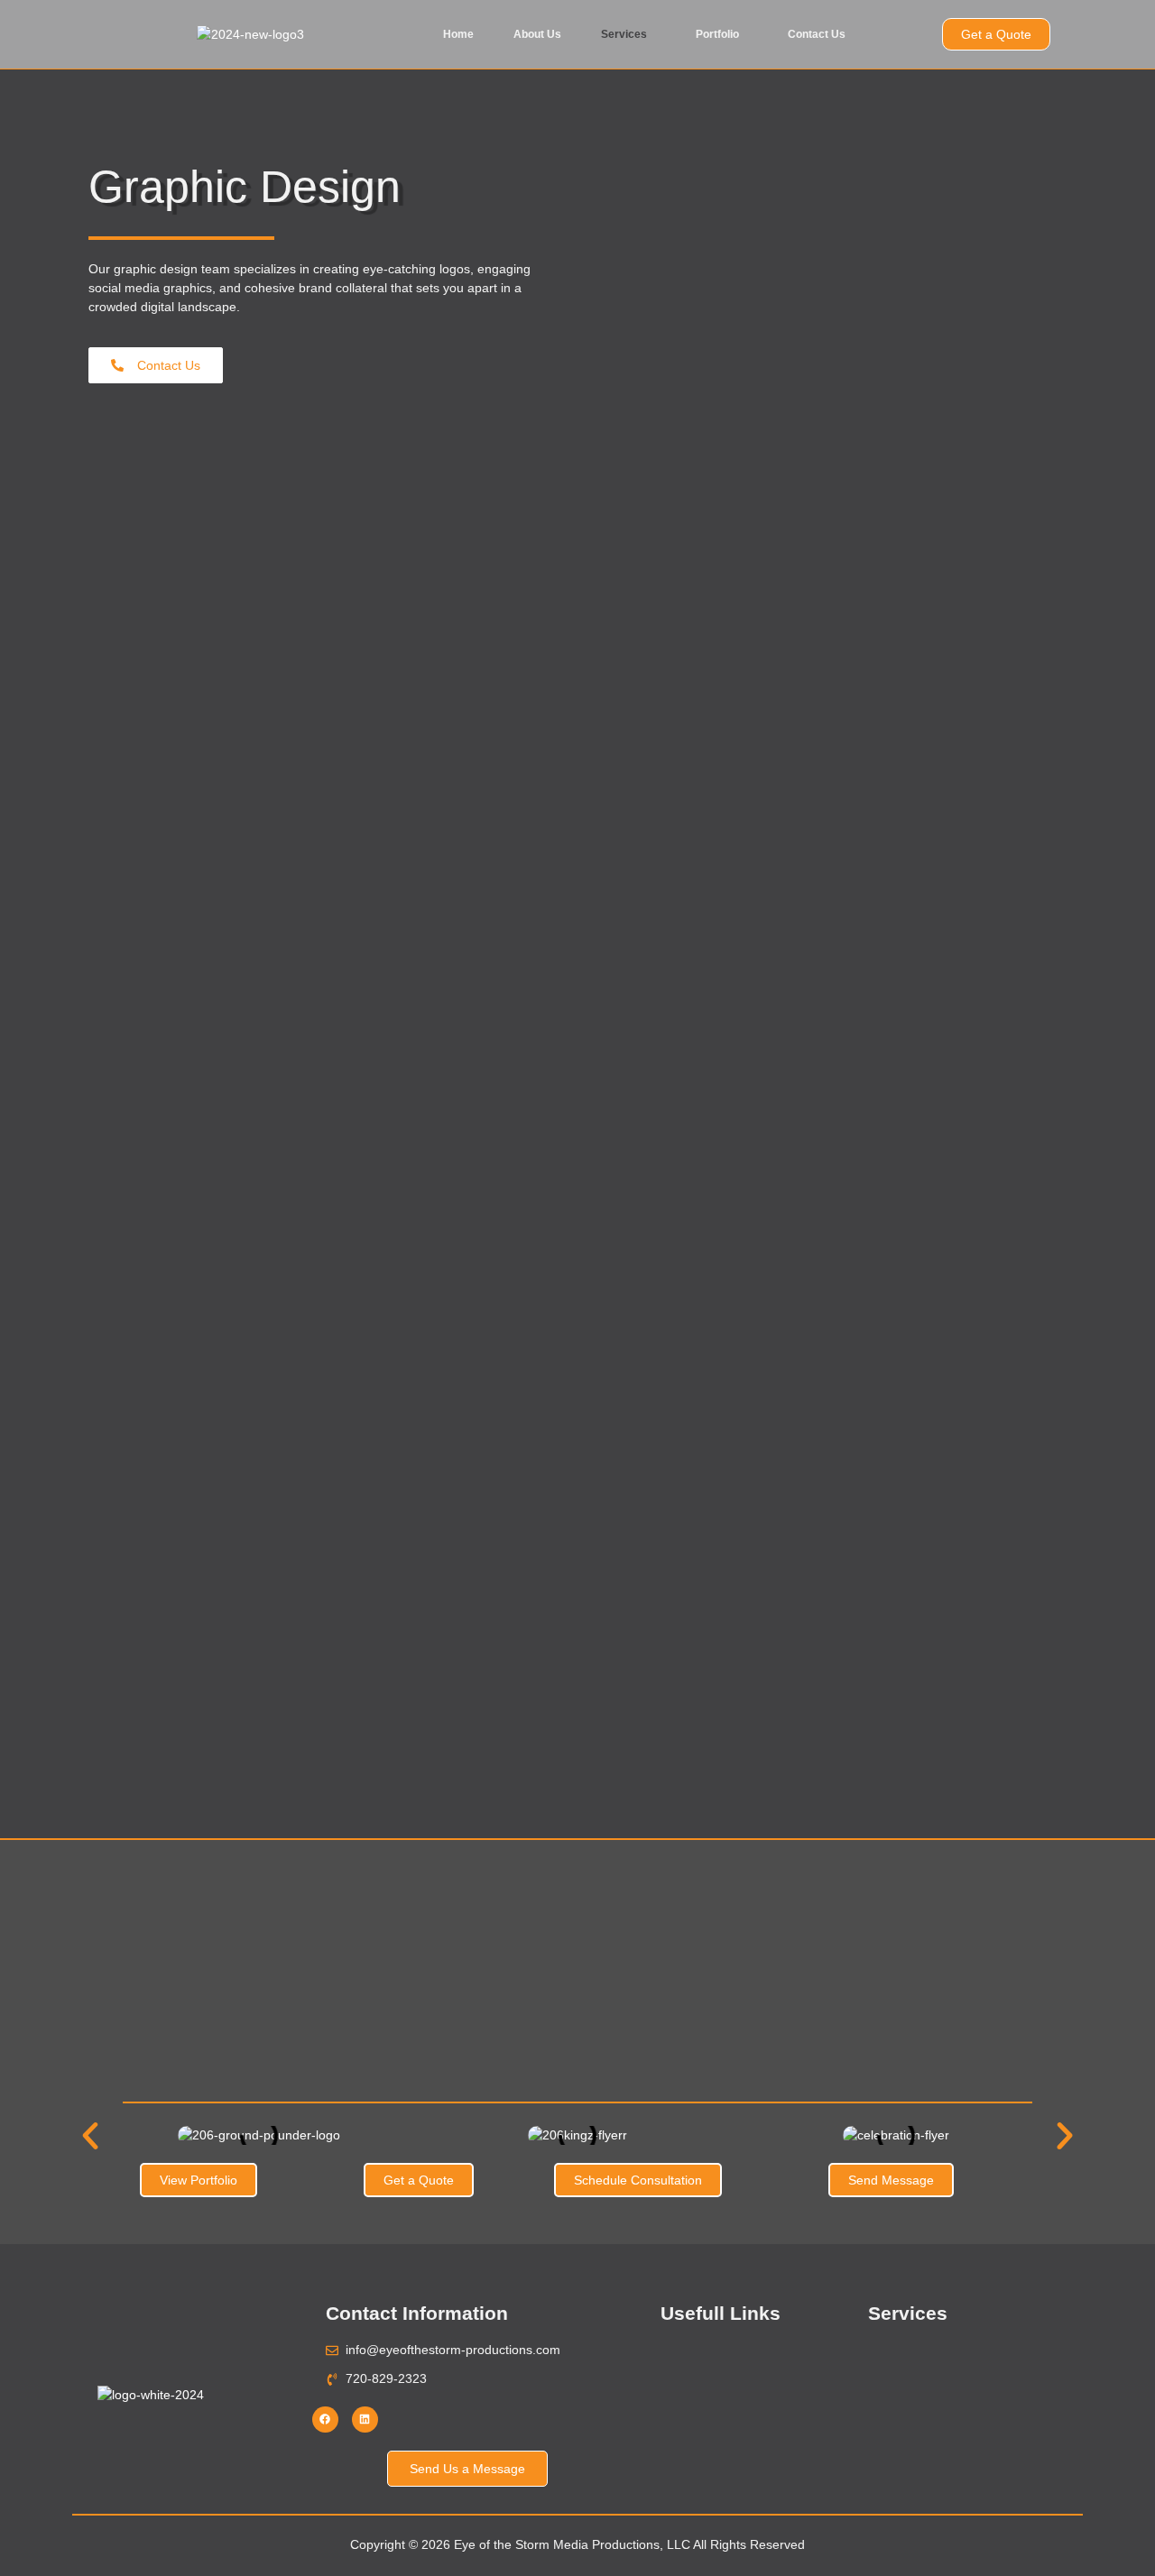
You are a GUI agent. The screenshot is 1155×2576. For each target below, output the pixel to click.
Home (458, 34)
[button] (628, 34)
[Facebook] (325, 2420)
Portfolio (717, 34)
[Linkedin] (365, 2420)
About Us (537, 34)
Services (624, 34)
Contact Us (817, 34)
